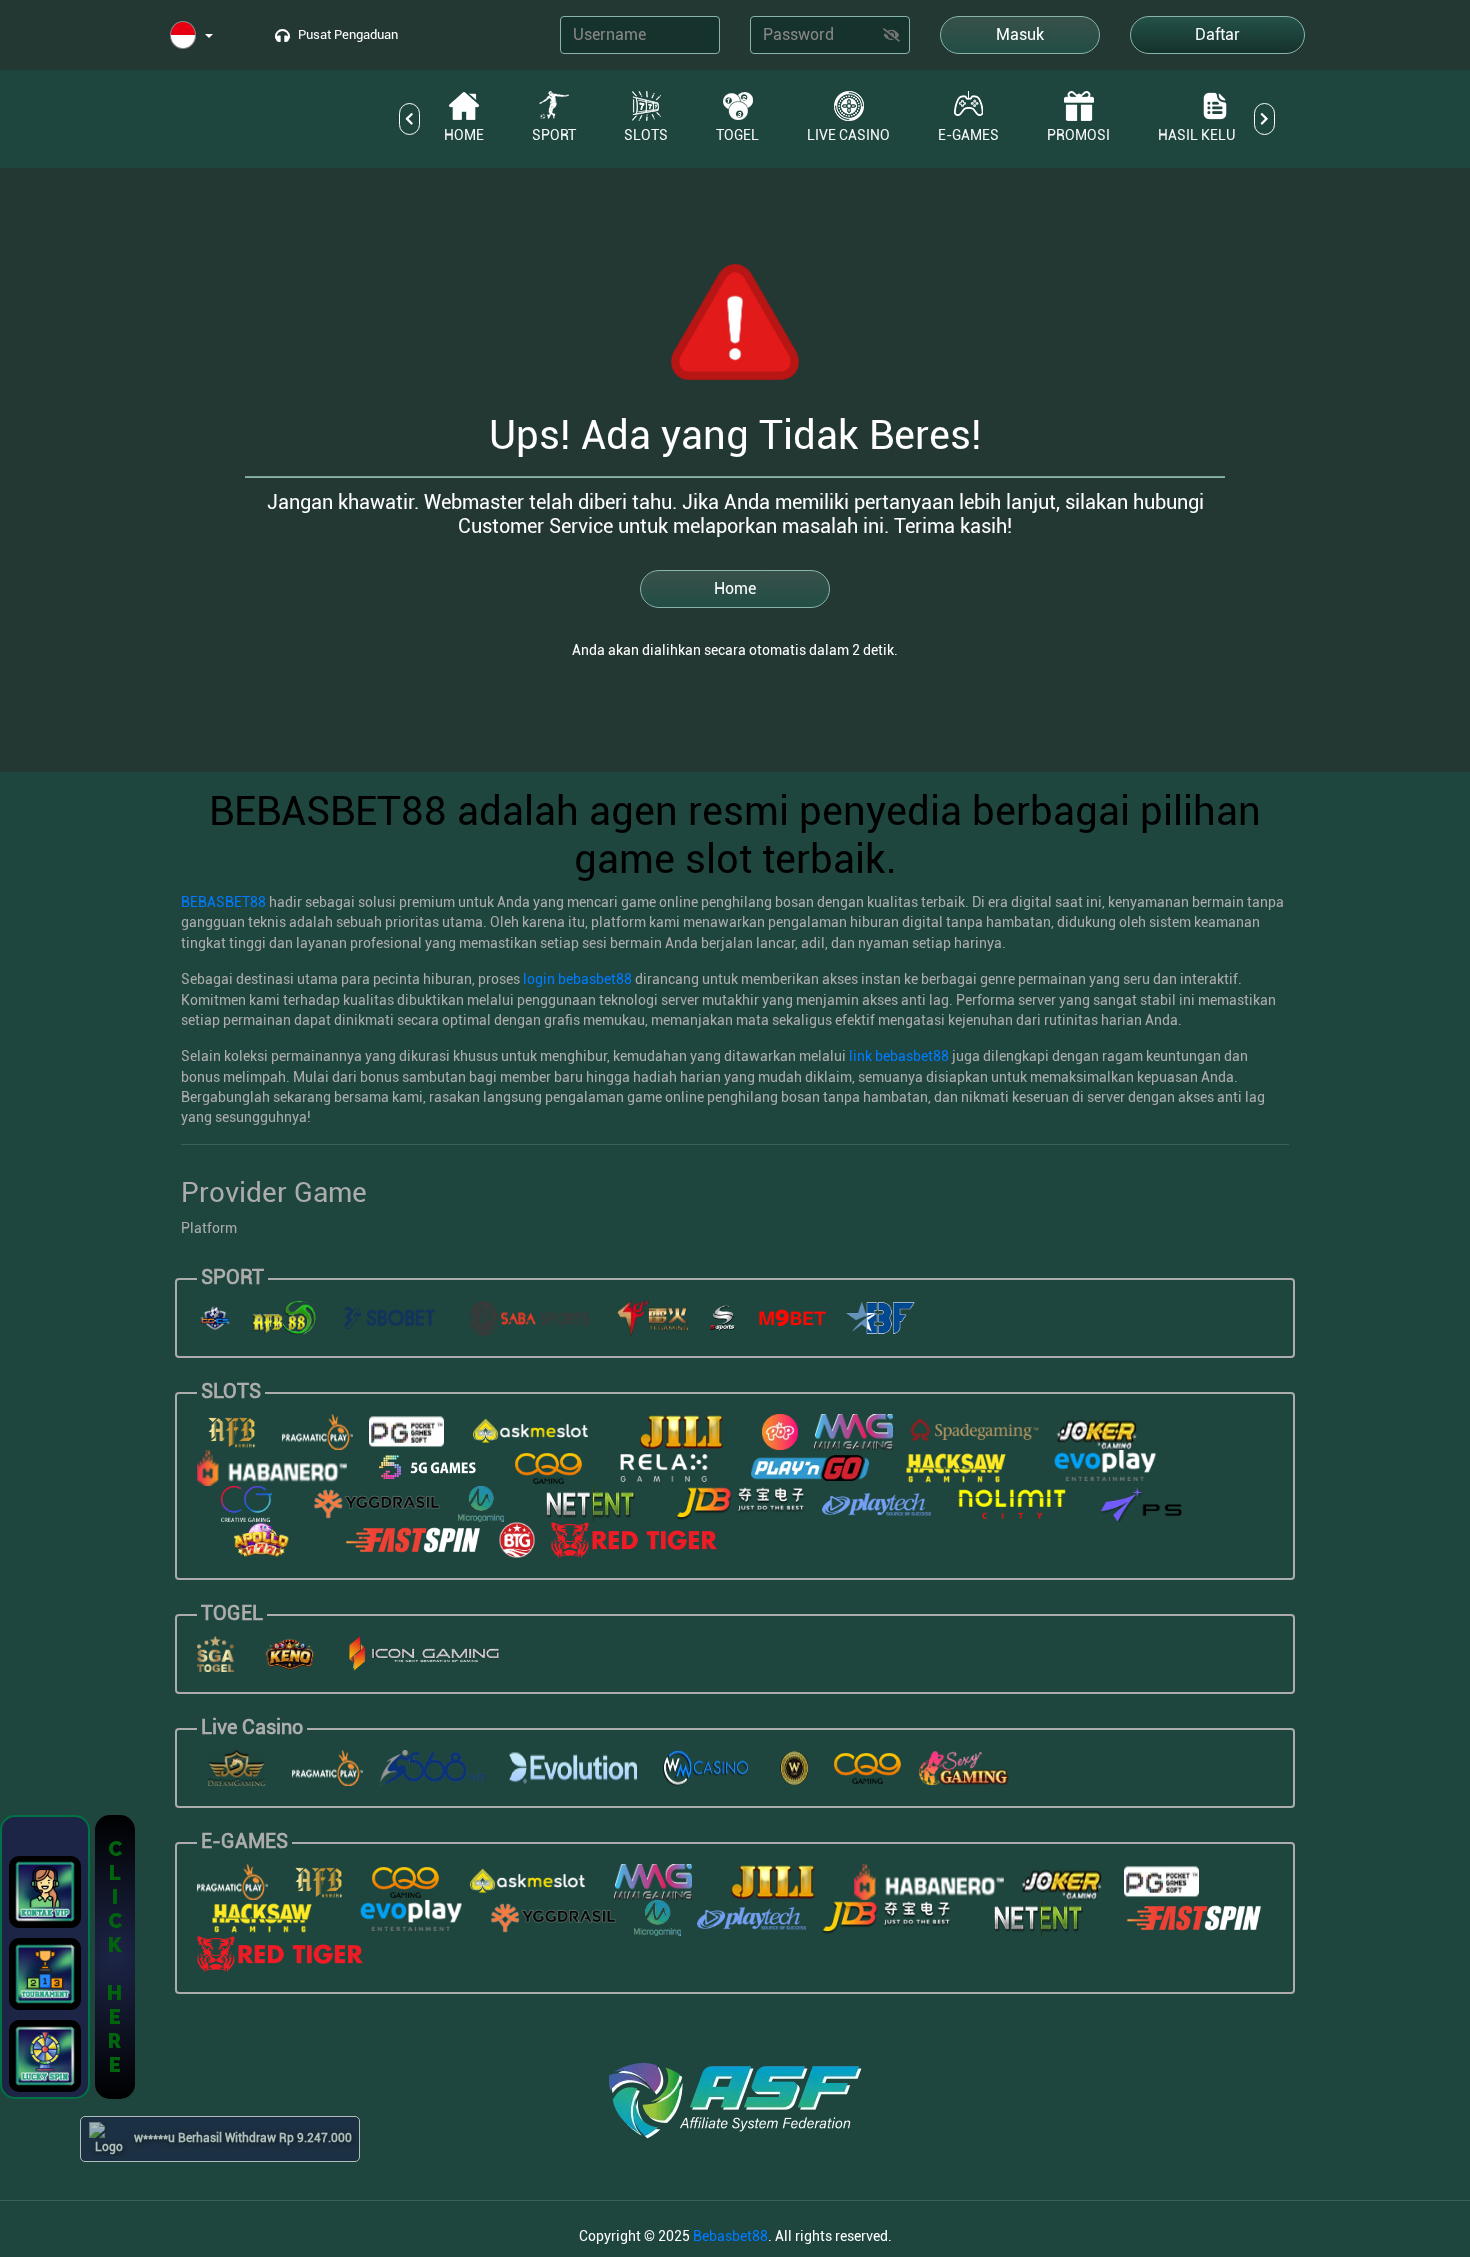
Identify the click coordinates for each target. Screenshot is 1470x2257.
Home (735, 588)
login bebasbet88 (577, 979)
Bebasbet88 (730, 2236)
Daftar (1217, 34)
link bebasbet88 (899, 1056)
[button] (191, 36)
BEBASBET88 (223, 902)
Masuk (1020, 34)
